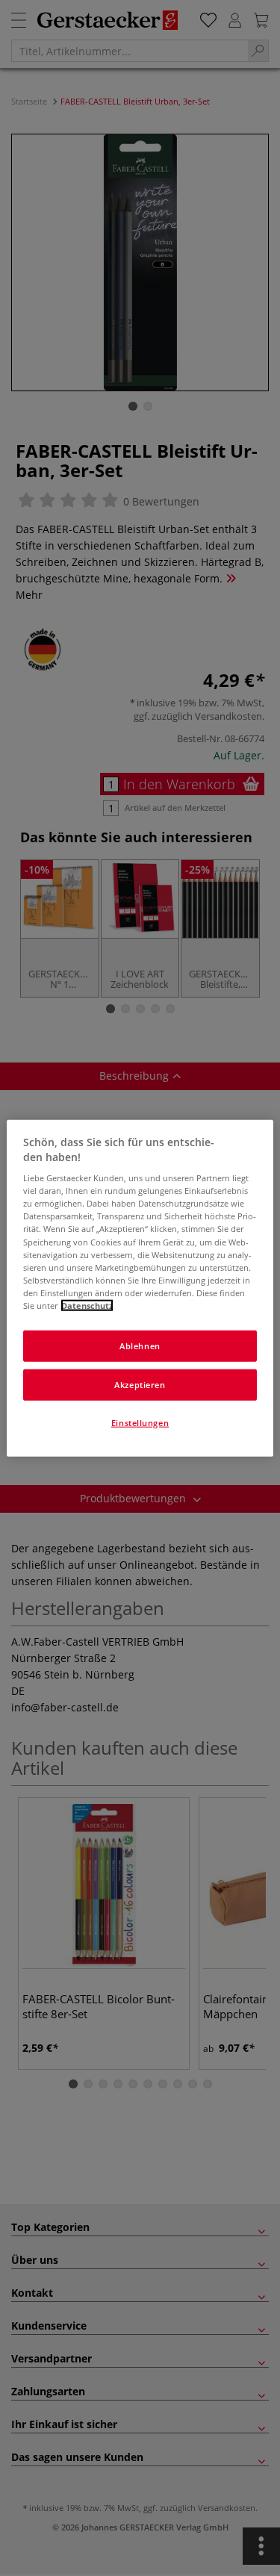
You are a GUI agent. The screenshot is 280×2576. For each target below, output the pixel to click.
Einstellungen (140, 1422)
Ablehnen (140, 1346)
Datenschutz (87, 1305)
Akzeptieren (140, 1384)
